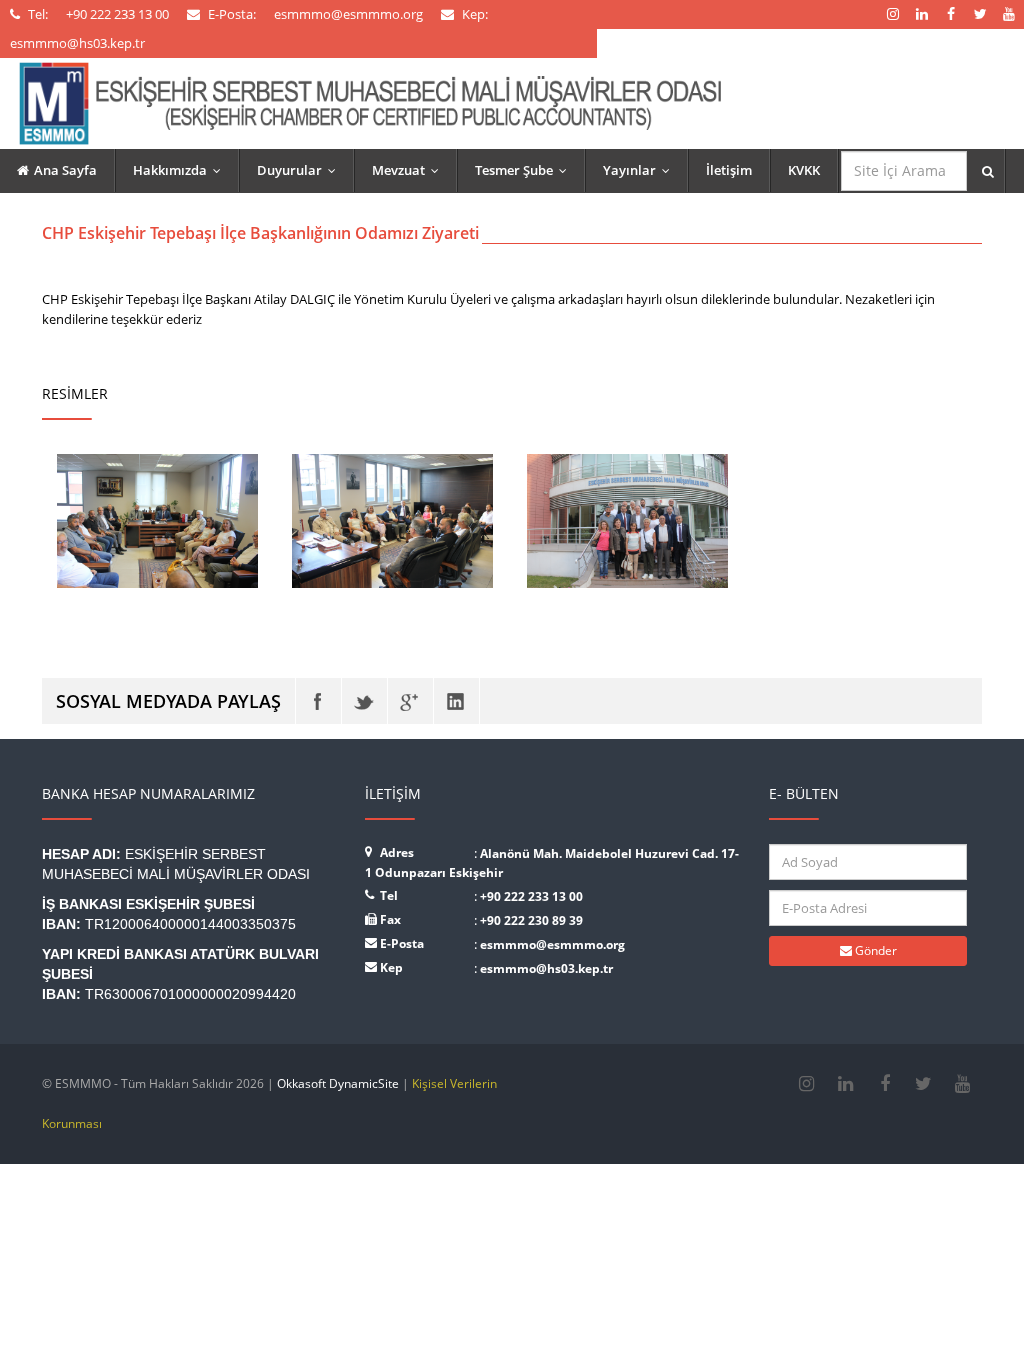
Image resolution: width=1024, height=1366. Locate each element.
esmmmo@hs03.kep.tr (546, 968)
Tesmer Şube (525, 170)
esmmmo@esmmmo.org (552, 944)
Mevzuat (410, 170)
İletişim (729, 170)
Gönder (874, 950)
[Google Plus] (410, 701)
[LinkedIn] (456, 701)
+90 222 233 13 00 (531, 896)
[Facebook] (318, 701)
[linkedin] (845, 1084)
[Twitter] (364, 701)
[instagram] (806, 1084)
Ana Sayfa (65, 170)
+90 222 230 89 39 (531, 920)
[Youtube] (962, 1084)
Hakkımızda (181, 170)
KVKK (804, 170)
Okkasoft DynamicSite (338, 1083)
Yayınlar (641, 170)
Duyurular (301, 170)
